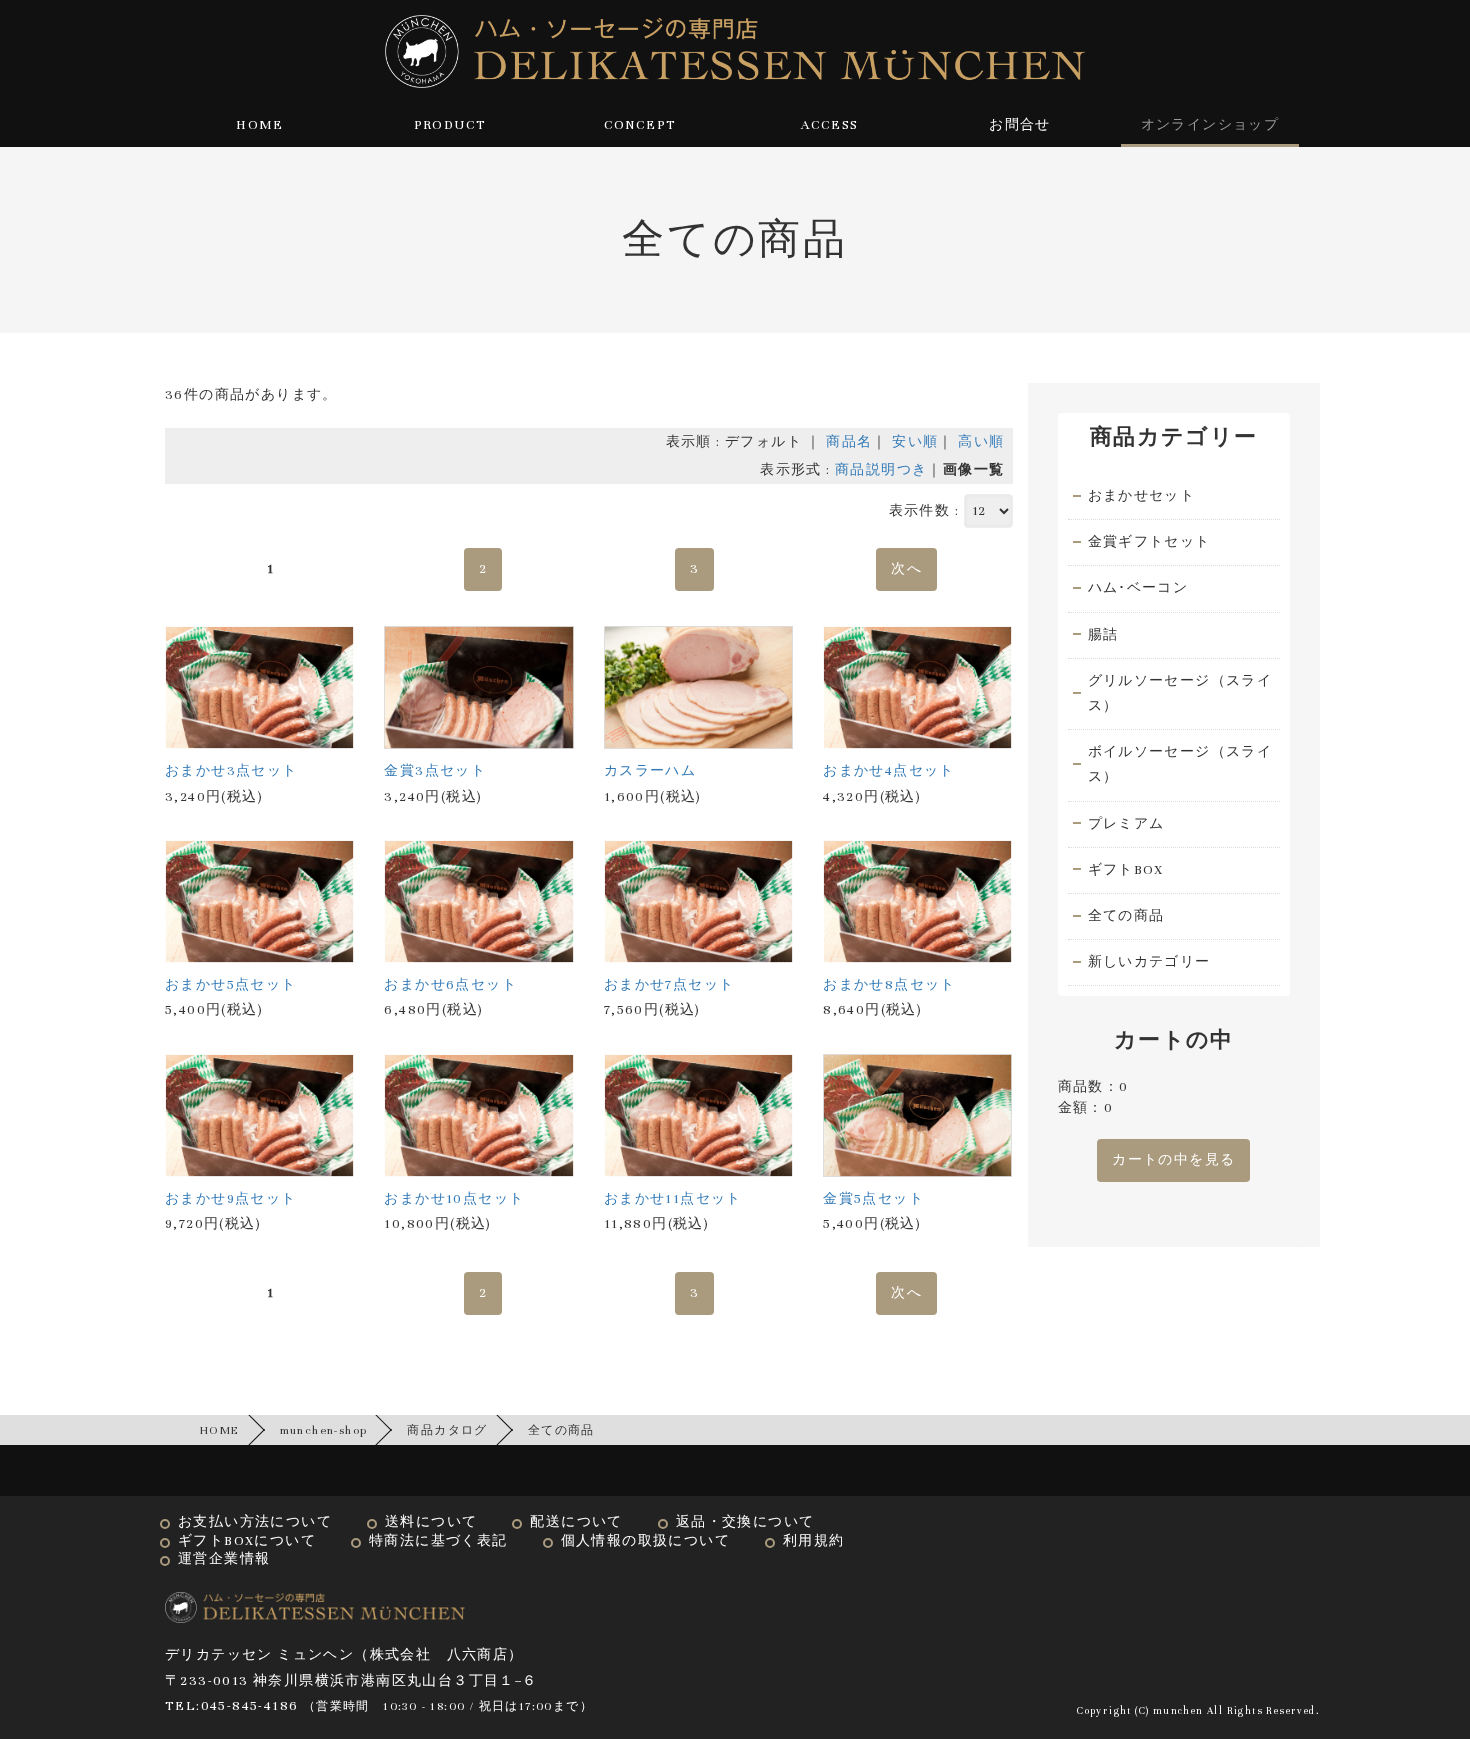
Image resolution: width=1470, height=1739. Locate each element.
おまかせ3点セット (231, 771)
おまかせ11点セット (673, 1199)
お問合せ (1020, 125)
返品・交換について (745, 1522)
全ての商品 (1126, 916)
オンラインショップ (1210, 125)
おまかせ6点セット (450, 985)
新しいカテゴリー (1149, 962)
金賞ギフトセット (1149, 542)
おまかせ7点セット (669, 985)
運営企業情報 (224, 1559)
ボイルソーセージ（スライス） (1180, 764)
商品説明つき (881, 470)
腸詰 (1103, 635)
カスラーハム (650, 771)
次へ (906, 569)
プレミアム (1126, 824)
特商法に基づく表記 (438, 1541)
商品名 (849, 442)
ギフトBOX (1126, 870)
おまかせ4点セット (889, 771)
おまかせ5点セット (231, 985)
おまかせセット (1142, 496)
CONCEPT (640, 125)
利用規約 (814, 1541)
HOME (260, 125)
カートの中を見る (1173, 1160)
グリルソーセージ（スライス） (1180, 693)
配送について (576, 1522)
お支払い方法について (255, 1522)
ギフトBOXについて (247, 1541)
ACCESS (829, 125)
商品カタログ (447, 1430)
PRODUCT (450, 125)
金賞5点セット (873, 1199)
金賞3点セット (435, 771)
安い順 (915, 442)
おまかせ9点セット (231, 1199)
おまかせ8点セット (889, 985)
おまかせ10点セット (454, 1199)
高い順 (981, 442)
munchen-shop (324, 1430)
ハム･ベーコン (1138, 588)
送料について (431, 1522)
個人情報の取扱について (645, 1541)
